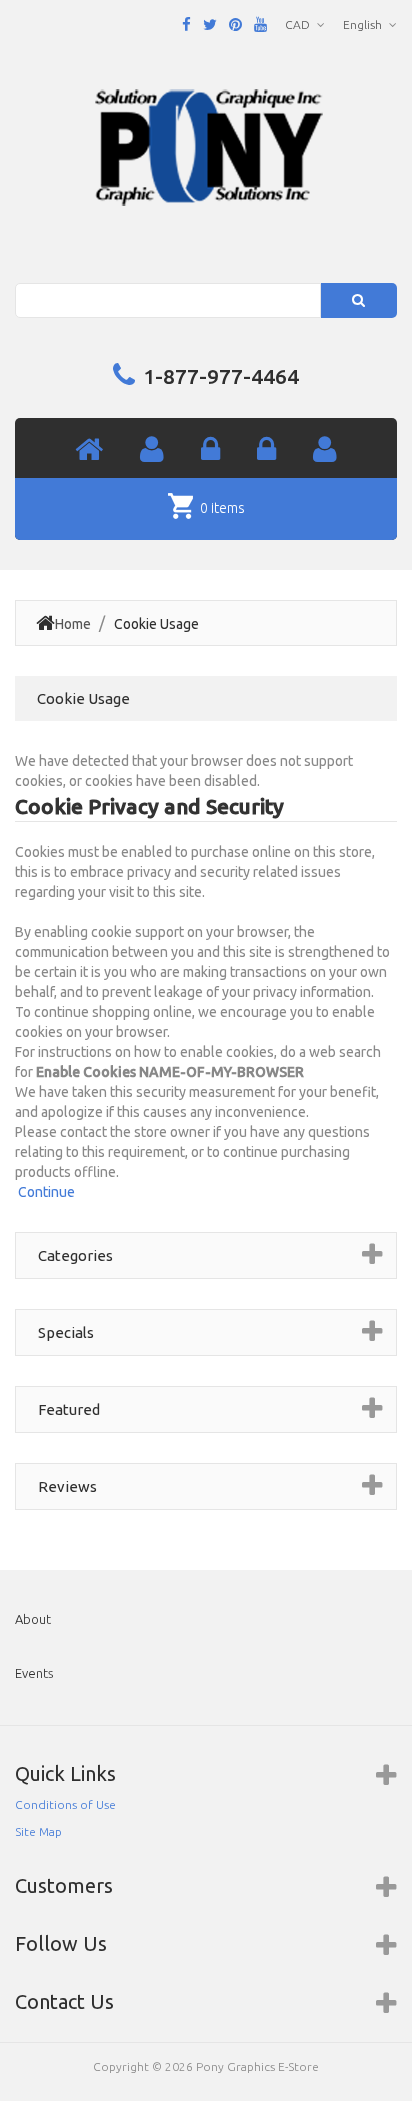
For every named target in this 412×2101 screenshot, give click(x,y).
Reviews (67, 1486)
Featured (69, 1409)
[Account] (152, 450)
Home (73, 624)
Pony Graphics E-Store (257, 2066)
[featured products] (266, 450)
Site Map (38, 1831)
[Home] (89, 450)
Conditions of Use (65, 1804)
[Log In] (210, 450)
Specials (66, 1332)
